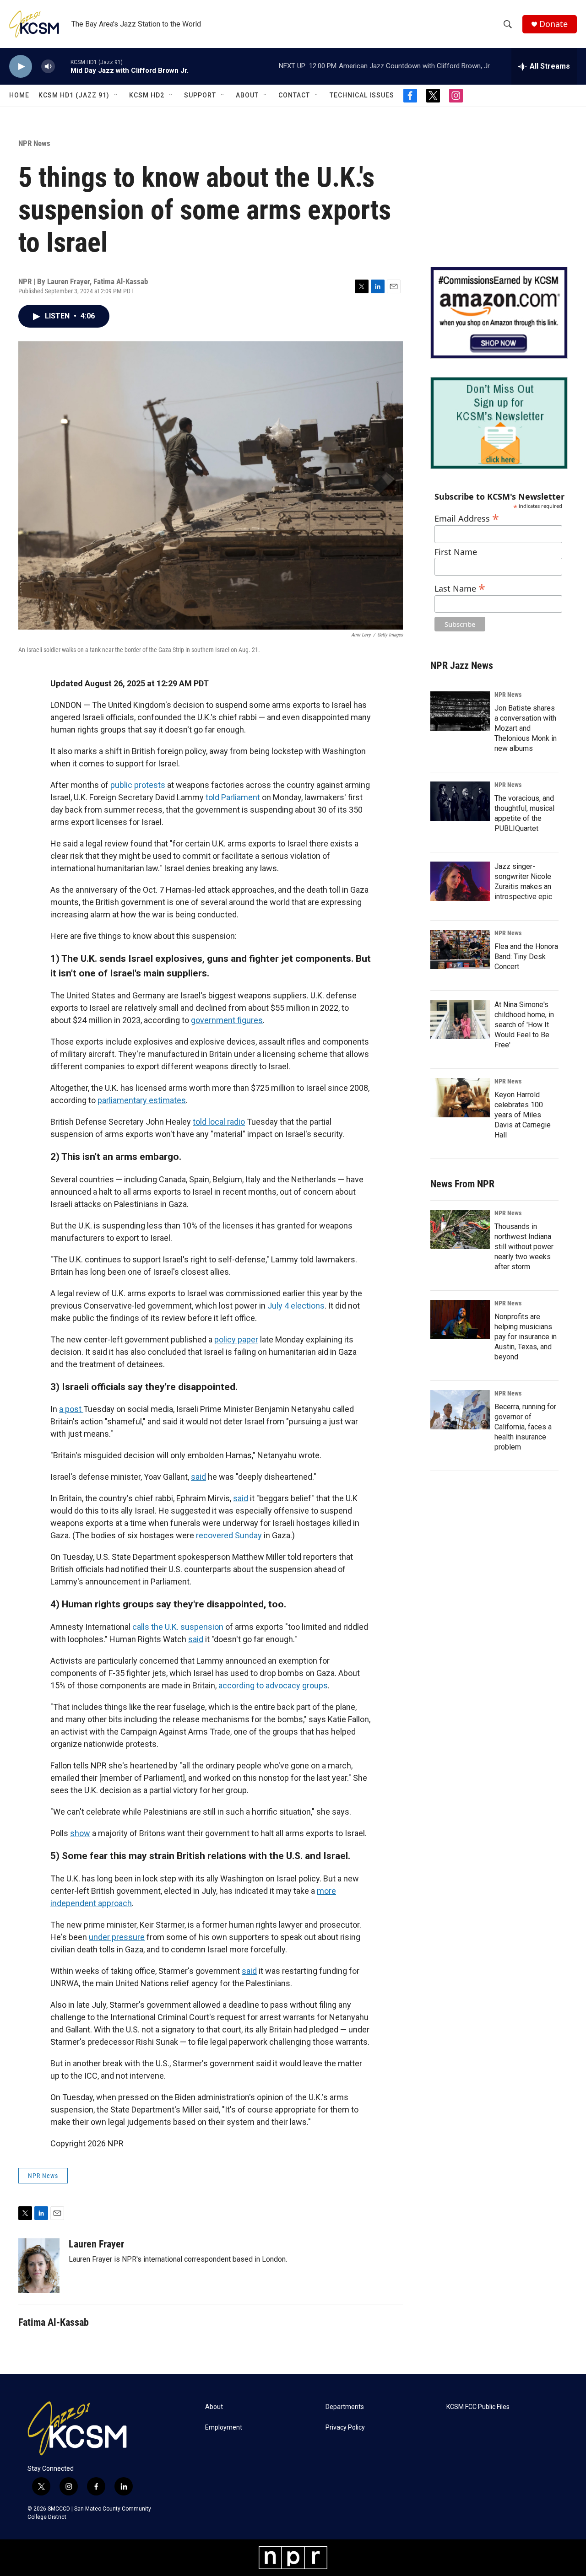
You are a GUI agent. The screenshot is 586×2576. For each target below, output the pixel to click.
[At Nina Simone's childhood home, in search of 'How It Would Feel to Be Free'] (460, 1019)
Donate (553, 24)
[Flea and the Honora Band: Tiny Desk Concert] (460, 949)
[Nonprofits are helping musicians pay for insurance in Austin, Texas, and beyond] (460, 1320)
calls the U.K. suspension (178, 1627)
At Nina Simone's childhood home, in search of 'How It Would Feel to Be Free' (524, 1025)
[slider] (63, 66)
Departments (345, 2407)
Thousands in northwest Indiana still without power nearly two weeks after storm (524, 1247)
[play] (21, 67)
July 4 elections (296, 1306)
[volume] (48, 67)
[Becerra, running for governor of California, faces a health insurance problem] (460, 1410)
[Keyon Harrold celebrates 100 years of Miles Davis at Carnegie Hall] (460, 1098)
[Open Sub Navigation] (116, 95)
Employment (224, 2428)
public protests (138, 785)
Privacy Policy (345, 2428)
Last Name (460, 587)
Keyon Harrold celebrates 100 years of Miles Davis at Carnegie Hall (523, 1115)
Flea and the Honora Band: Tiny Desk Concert (526, 957)
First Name (456, 552)
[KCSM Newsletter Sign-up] (499, 423)
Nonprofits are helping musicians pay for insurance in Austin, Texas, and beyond (526, 1337)
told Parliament (233, 797)
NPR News (34, 143)
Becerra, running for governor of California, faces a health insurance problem (525, 1427)
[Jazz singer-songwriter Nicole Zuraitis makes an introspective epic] (460, 881)
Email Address (467, 517)
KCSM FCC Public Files (478, 2407)
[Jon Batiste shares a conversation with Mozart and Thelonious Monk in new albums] (460, 711)
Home (19, 95)
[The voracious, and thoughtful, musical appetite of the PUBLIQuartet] (460, 801)
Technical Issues (362, 95)
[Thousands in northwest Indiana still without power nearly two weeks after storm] (460, 1229)
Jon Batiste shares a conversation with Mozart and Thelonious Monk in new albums (526, 728)
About (247, 95)
